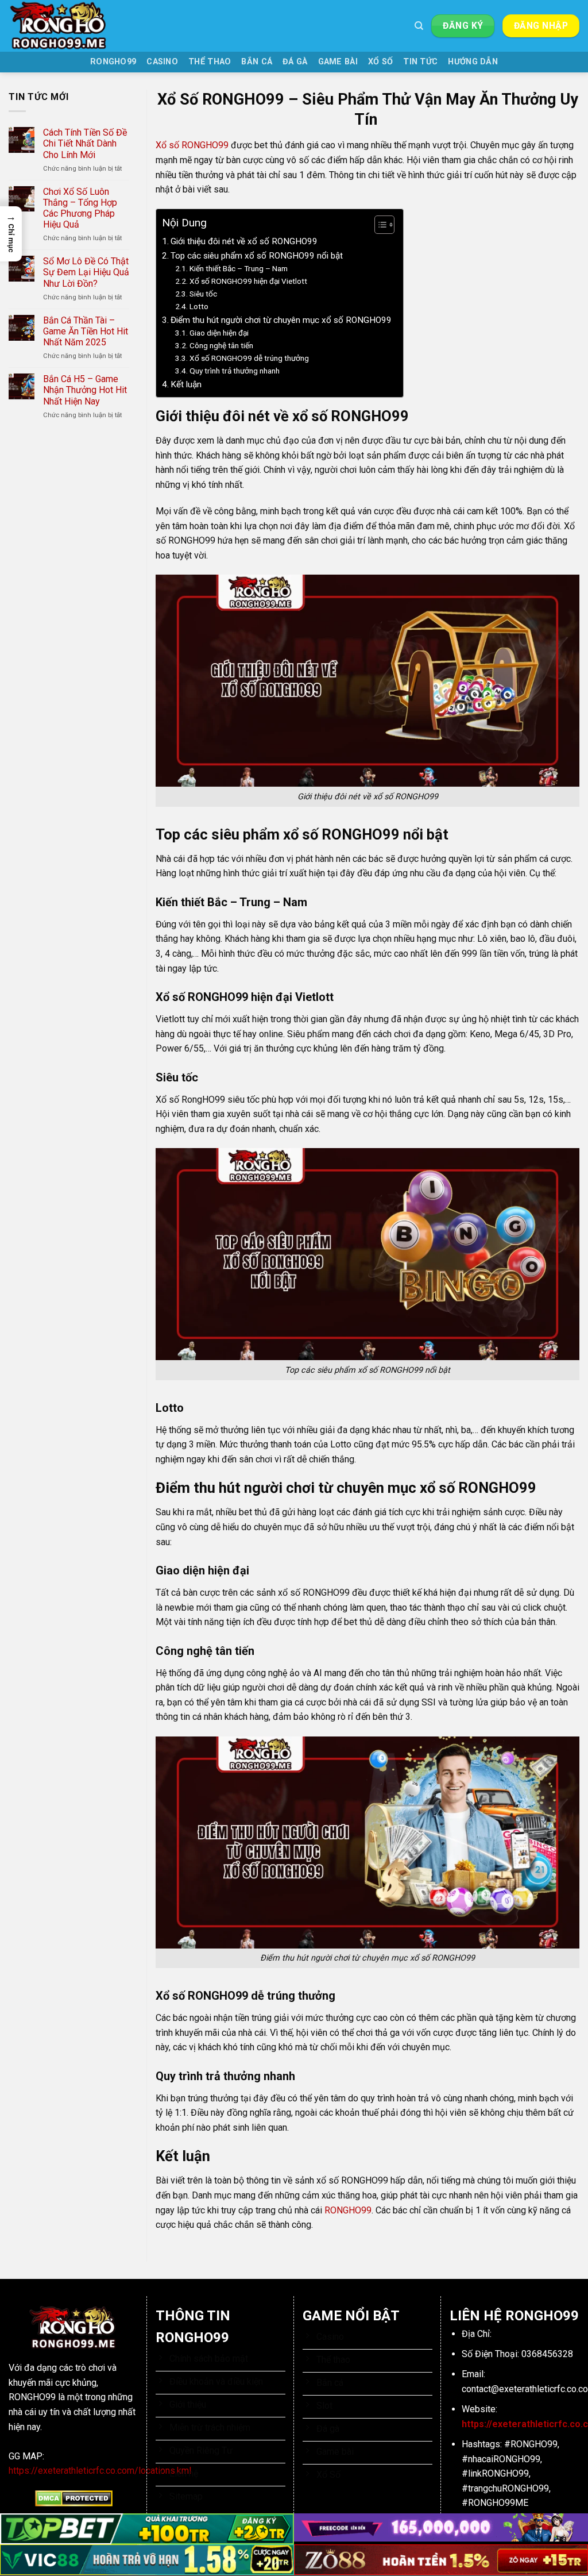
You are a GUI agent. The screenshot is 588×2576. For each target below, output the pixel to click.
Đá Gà (295, 62)
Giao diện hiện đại (219, 333)
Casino (162, 62)
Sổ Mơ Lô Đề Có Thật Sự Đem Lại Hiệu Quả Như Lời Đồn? (86, 272)
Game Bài (338, 62)
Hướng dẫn (473, 62)
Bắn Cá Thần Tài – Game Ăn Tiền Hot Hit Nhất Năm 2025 (86, 331)
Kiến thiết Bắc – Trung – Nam (239, 268)
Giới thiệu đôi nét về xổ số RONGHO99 (245, 241)
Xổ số (380, 62)
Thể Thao (210, 62)
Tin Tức (420, 62)
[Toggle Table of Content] (379, 225)
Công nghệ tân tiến (221, 345)
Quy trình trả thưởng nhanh (235, 371)
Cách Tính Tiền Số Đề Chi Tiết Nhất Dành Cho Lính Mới (85, 143)
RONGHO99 (113, 62)
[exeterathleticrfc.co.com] (66, 26)
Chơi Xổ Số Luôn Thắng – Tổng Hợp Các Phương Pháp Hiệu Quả (80, 208)
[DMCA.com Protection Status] (74, 2498)
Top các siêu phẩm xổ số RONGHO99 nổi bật (257, 256)
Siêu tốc (203, 294)
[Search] (419, 26)
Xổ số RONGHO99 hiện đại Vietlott (248, 281)
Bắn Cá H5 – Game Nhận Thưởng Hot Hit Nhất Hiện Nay (85, 390)
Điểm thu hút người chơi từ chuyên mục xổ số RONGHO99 (281, 320)
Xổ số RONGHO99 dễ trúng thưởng (249, 358)
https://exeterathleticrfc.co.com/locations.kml (100, 2471)
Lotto (200, 306)
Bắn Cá (257, 62)
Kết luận (186, 384)
